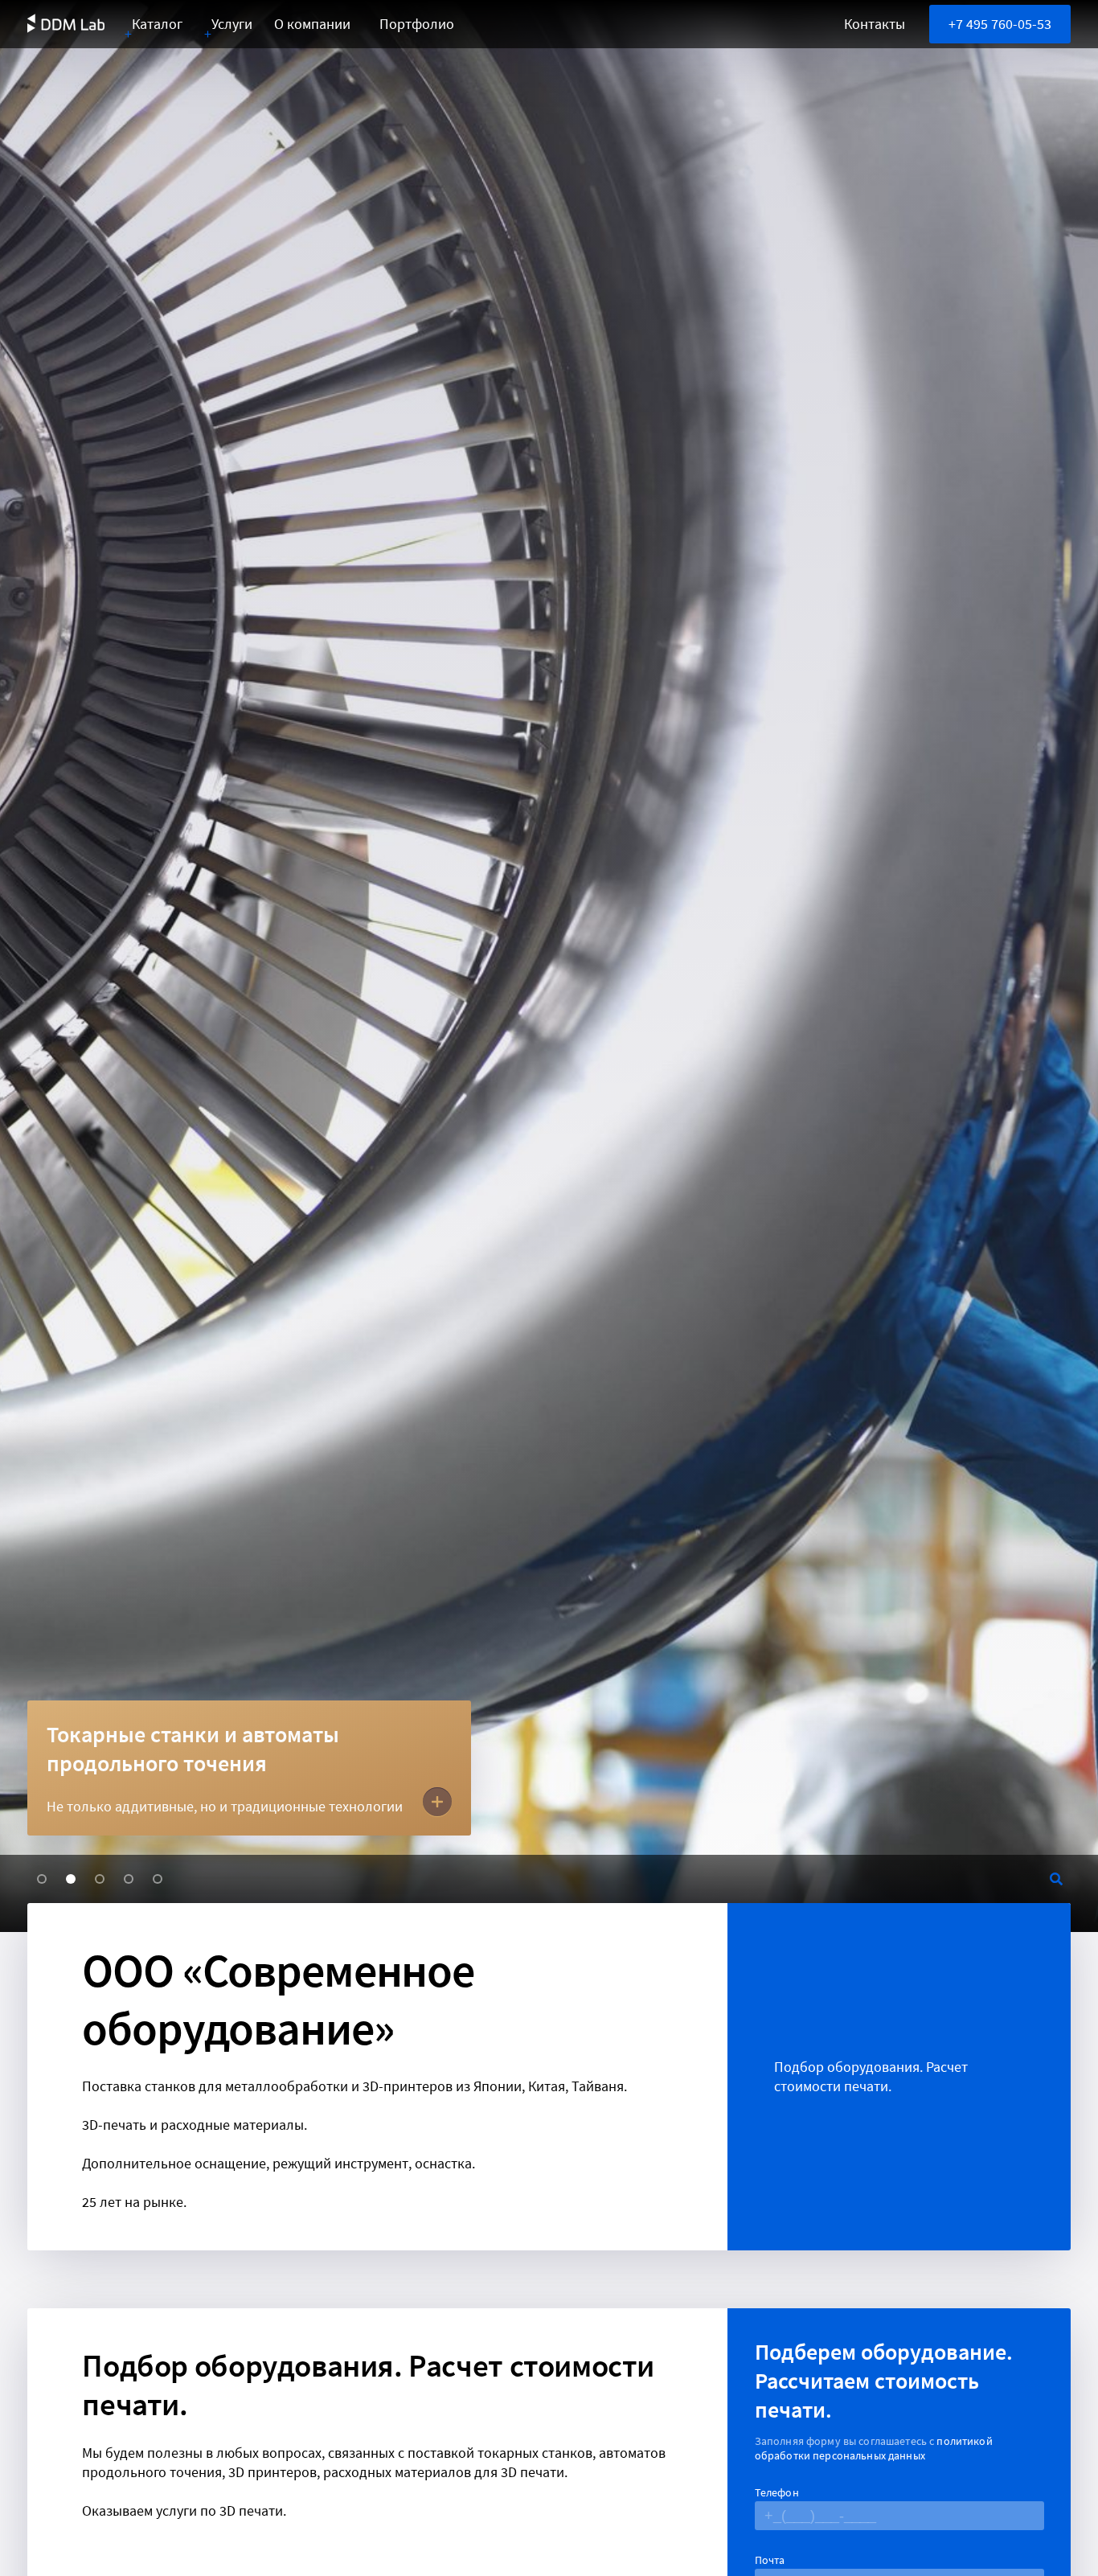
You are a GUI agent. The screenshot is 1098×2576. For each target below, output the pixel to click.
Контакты (875, 24)
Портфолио (417, 24)
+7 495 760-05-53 (1000, 24)
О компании (312, 24)
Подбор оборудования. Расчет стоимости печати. (871, 2076)
